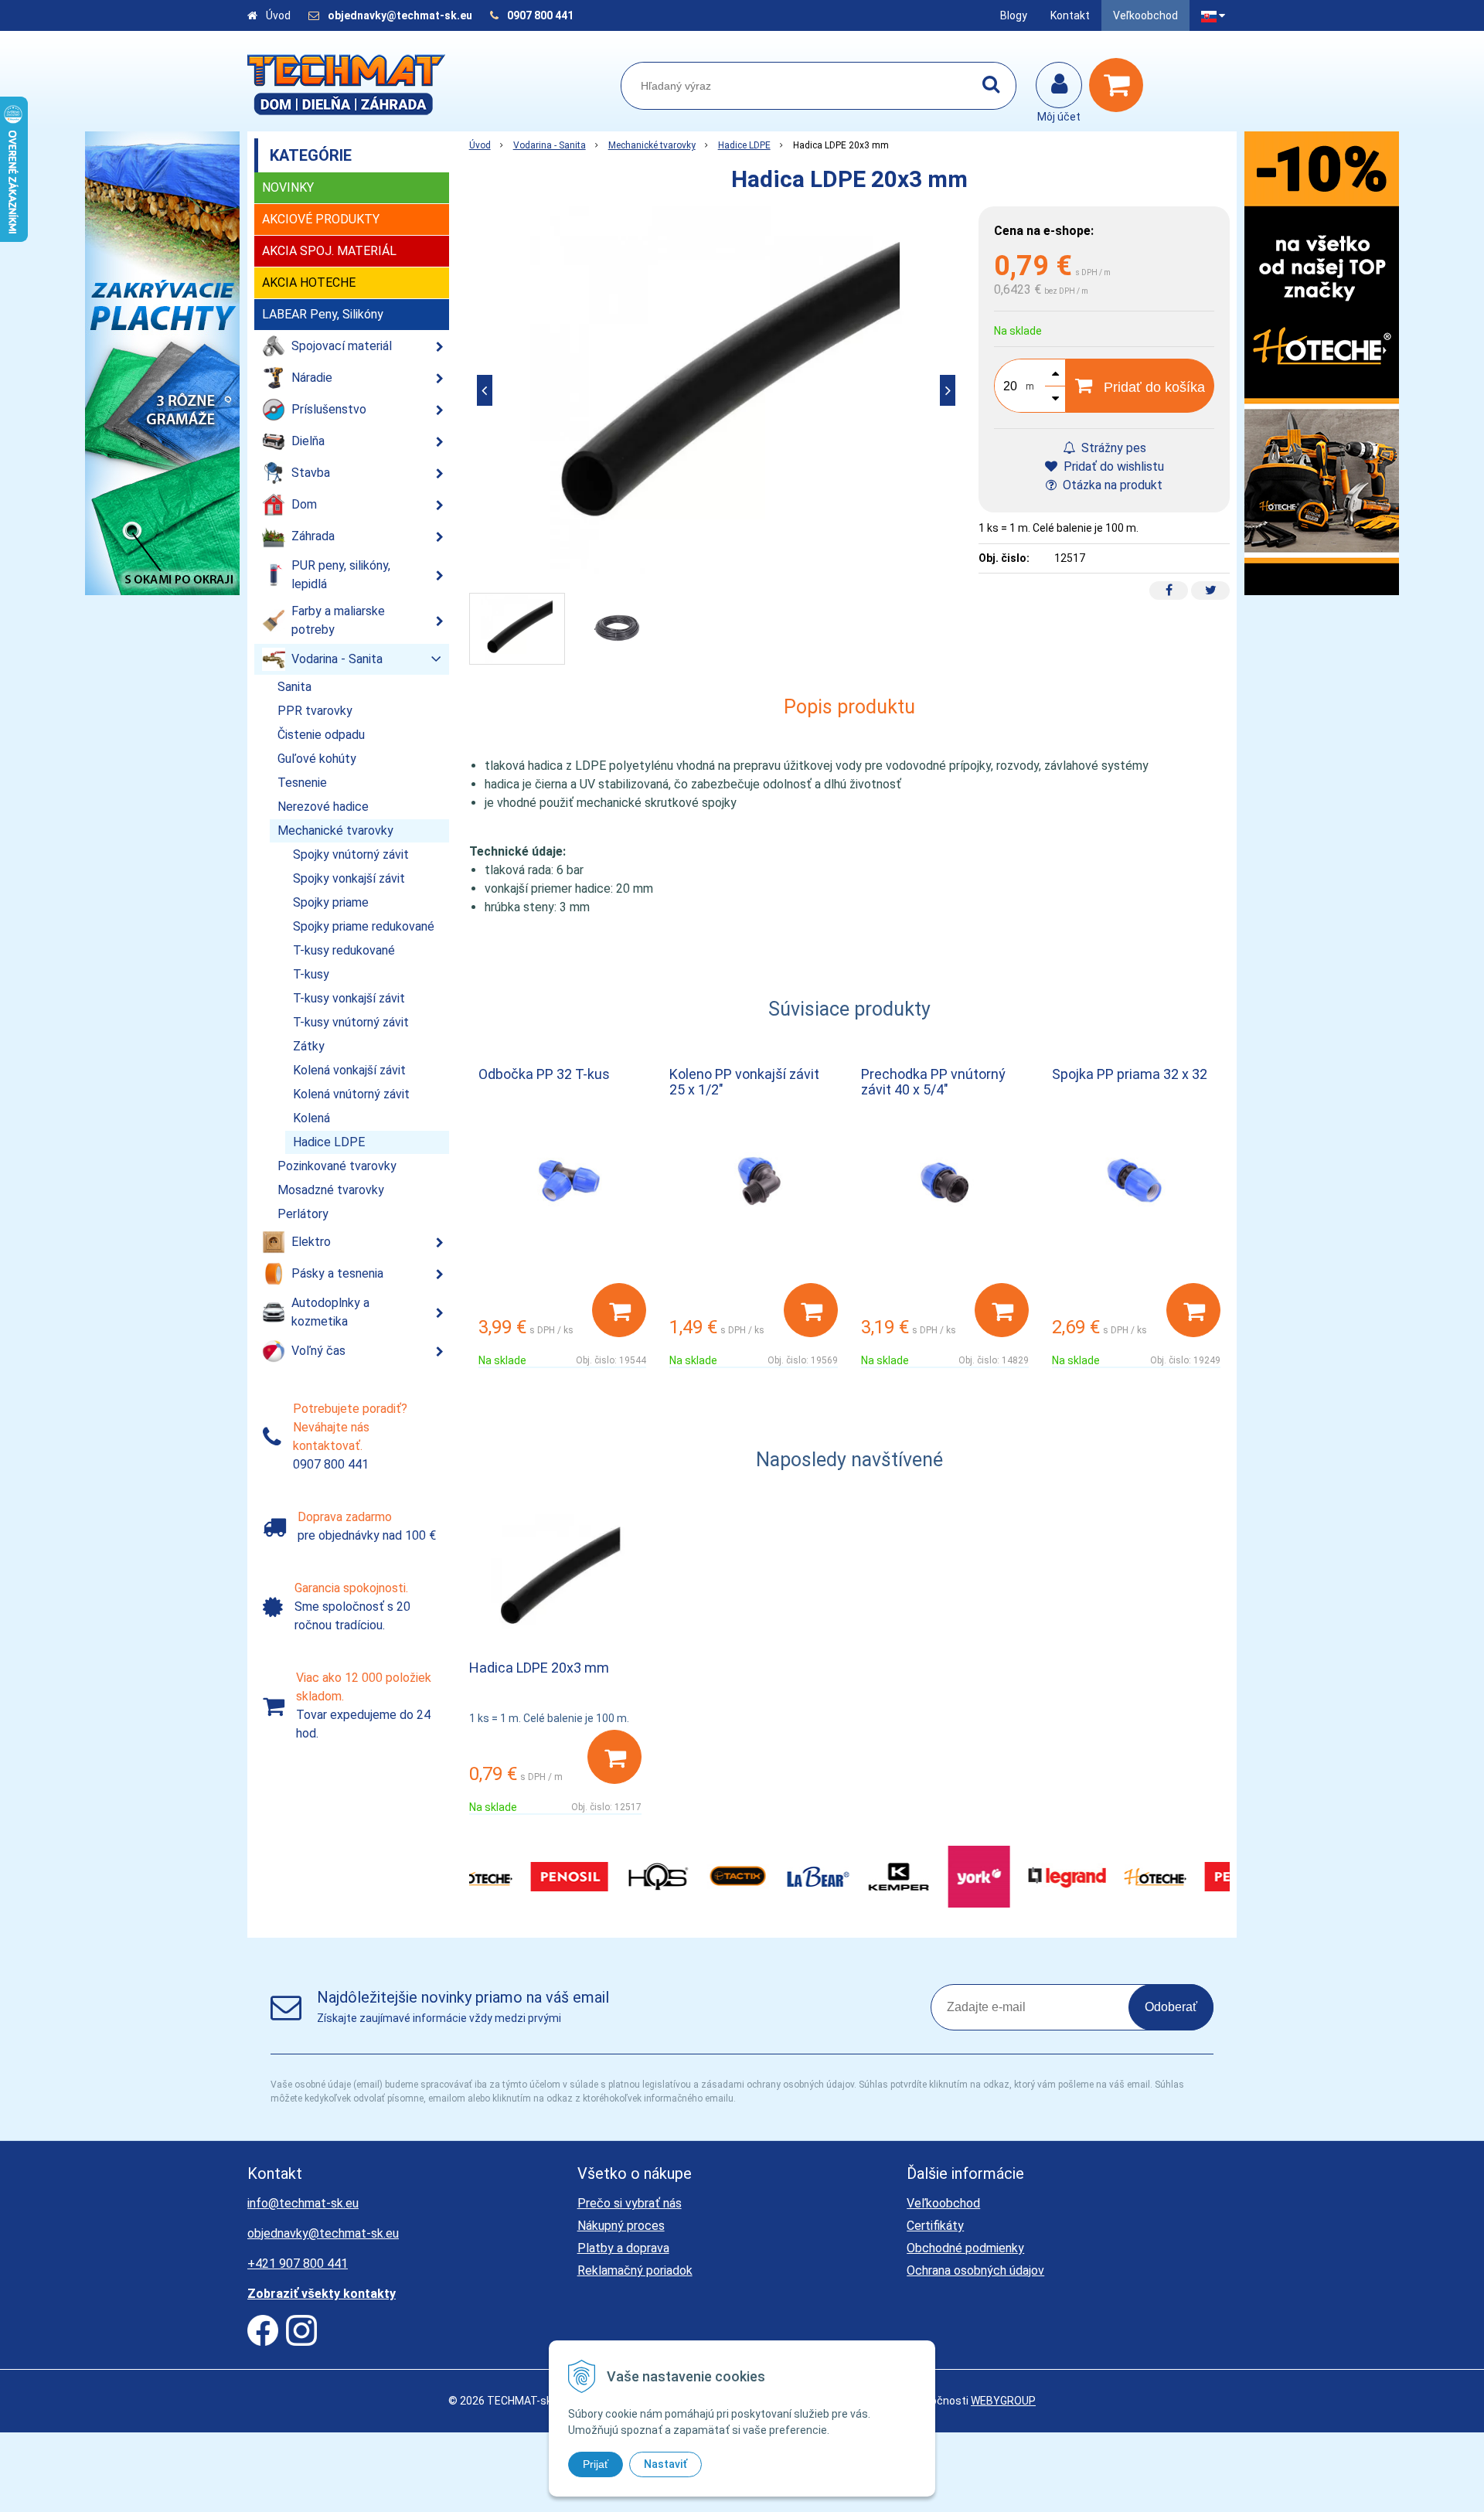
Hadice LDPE (744, 145)
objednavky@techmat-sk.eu (401, 15)
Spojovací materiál (342, 346)
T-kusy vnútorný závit (351, 1022)
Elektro (311, 1242)
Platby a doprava (623, 2248)
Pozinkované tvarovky (337, 1166)
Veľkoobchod (1145, 15)
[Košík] (1120, 85)
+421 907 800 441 (298, 2264)
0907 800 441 (540, 15)
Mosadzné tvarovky (331, 1190)
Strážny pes (1112, 448)
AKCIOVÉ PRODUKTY (321, 219)
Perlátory (303, 1214)
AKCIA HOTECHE (309, 283)
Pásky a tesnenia (337, 1273)
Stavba (311, 473)
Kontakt (1070, 15)
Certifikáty (935, 2226)
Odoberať (1171, 2007)
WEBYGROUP (1003, 2401)
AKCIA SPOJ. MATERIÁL (329, 251)
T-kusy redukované (344, 950)
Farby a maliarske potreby (338, 620)
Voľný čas (318, 1351)
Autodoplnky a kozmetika (330, 1312)
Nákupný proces (621, 2226)
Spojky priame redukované (364, 926)
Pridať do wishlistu (1112, 466)
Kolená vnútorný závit (351, 1094)
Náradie (312, 378)
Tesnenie (302, 783)
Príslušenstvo (329, 409)
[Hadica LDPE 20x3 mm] (716, 390)
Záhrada (313, 536)
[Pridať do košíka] (619, 1310)
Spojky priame (331, 902)
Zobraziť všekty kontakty (322, 2294)
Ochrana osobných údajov (975, 2270)
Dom (304, 504)
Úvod (278, 15)
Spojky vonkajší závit (349, 878)
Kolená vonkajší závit (349, 1070)
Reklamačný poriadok (635, 2270)
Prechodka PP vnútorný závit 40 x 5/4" (933, 1082)
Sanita (294, 687)
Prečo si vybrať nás (630, 2203)
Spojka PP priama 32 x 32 (1130, 1074)
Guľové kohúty (317, 759)
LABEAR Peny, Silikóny (323, 314)
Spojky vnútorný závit (351, 854)
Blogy (1014, 15)
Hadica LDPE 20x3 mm (539, 1668)
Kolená (311, 1118)
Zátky (309, 1046)
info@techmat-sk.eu (303, 2203)
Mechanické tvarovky (652, 145)
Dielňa (308, 441)
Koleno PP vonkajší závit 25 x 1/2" (744, 1082)
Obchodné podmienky (965, 2248)
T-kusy (311, 974)
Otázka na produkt (1111, 485)
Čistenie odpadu (321, 735)
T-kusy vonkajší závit (349, 998)
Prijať (596, 2464)
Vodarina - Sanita (550, 145)
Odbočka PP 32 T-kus (544, 1074)
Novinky (288, 187)
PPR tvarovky (315, 711)
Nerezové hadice (323, 807)
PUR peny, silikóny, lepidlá (341, 575)
